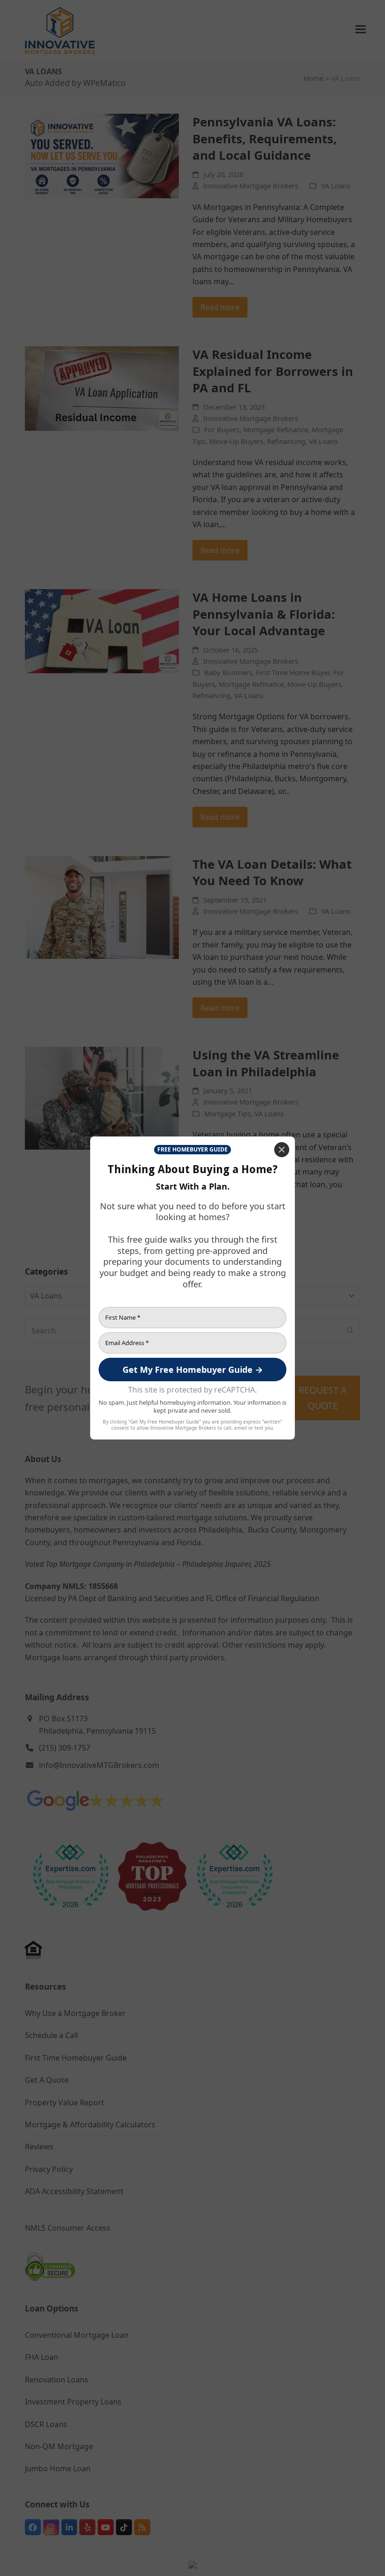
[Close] (282, 1150)
